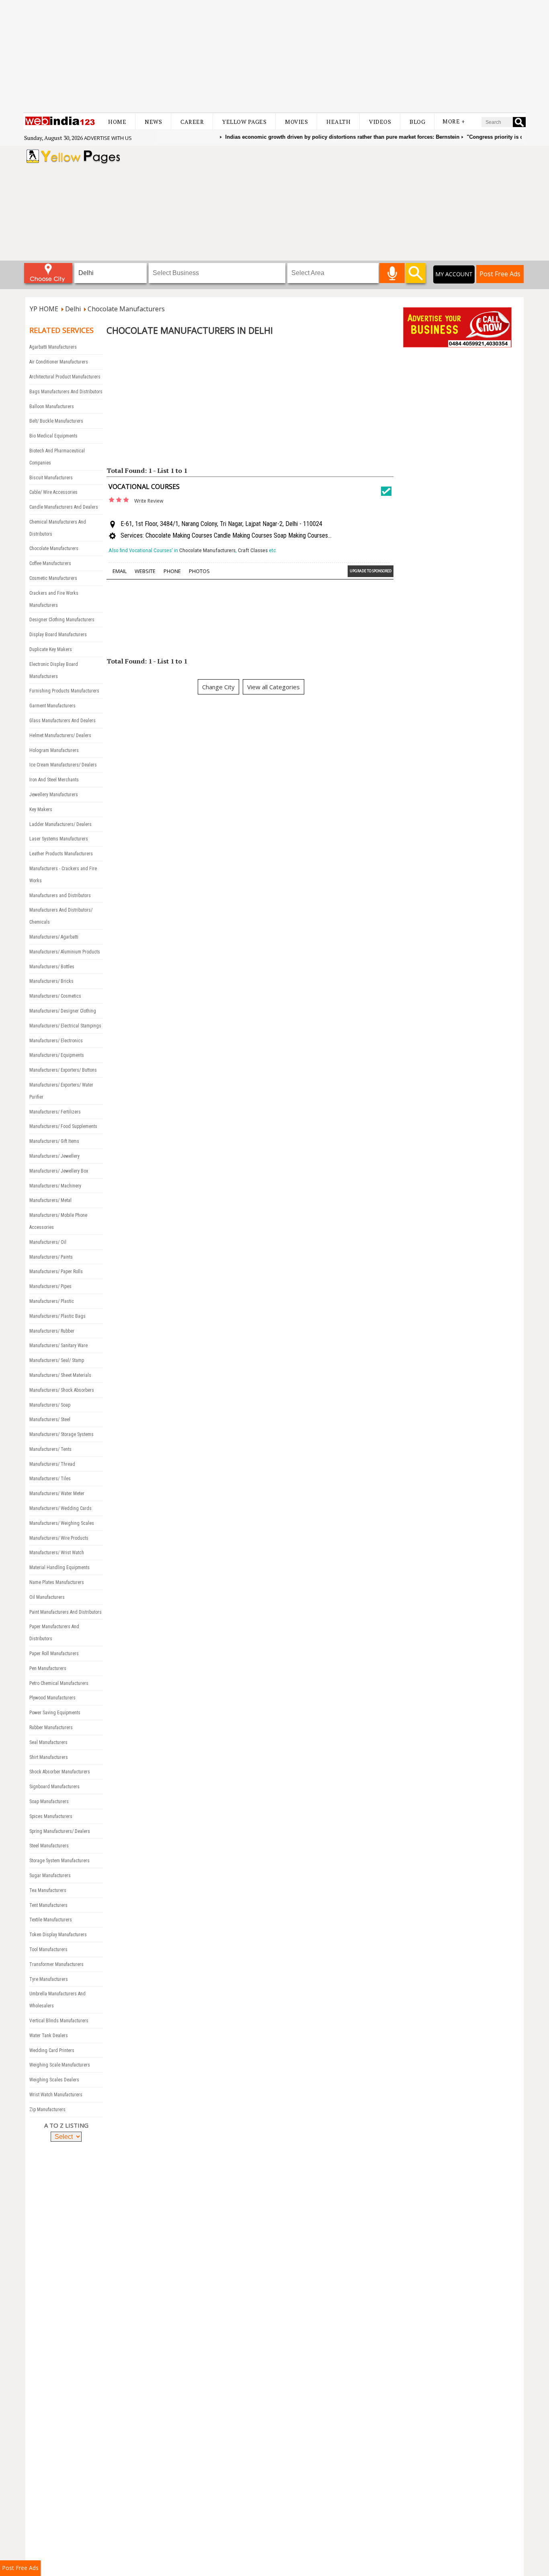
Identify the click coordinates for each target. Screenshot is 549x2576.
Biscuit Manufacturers (51, 478)
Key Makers (41, 809)
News (153, 122)
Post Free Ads (500, 274)
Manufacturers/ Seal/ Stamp (57, 1360)
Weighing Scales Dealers (54, 2080)
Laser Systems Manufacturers (59, 839)
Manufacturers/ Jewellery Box (59, 1171)
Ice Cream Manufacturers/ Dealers (63, 765)
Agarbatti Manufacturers (53, 347)
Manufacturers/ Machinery (55, 1186)
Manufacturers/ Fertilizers (55, 1112)
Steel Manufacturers (49, 1846)
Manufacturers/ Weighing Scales (62, 1523)
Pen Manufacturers (48, 1668)
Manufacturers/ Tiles (50, 1479)
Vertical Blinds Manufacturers (59, 2021)
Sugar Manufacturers (50, 1876)
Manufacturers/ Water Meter (57, 1493)
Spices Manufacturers (51, 1816)
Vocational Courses (144, 487)
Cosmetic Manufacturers (53, 578)
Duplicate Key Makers (51, 649)
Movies (296, 122)
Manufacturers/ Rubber (52, 1331)
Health (338, 122)
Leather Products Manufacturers (61, 854)
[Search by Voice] (392, 273)
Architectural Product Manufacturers (65, 377)
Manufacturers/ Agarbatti (54, 937)
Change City (218, 687)
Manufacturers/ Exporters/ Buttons (63, 1070)
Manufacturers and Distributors (60, 896)
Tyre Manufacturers (49, 1979)
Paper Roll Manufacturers (54, 1654)
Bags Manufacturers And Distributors (66, 392)
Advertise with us (108, 138)
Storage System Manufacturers (59, 1861)
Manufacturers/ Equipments (57, 1055)
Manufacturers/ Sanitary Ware (58, 1346)
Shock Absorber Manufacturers (60, 1772)
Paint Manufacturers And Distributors (66, 1612)
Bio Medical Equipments (53, 436)
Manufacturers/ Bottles (52, 967)
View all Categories (273, 687)
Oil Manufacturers (47, 1597)
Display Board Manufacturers (58, 635)
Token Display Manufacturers (58, 1935)
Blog (417, 122)
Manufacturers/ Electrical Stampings (65, 1026)
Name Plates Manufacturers (57, 1582)
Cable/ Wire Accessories (53, 492)
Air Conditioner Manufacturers (59, 362)
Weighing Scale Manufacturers (60, 2065)
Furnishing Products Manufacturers (64, 691)
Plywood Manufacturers (52, 1698)
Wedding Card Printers (52, 2050)
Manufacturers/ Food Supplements (63, 1126)
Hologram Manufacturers (54, 750)
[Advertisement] (274, 56)
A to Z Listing (66, 2125)
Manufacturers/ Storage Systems (61, 1434)
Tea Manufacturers (48, 1890)
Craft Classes (253, 550)
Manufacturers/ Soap (50, 1405)
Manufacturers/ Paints (51, 1257)
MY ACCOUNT (454, 274)
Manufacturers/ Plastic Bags (57, 1316)
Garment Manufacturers (52, 706)
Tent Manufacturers (48, 1905)
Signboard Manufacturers (54, 1787)
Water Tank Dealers (49, 2036)
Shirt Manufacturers (49, 1757)
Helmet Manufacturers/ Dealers (60, 735)
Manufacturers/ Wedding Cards (60, 1508)
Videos (380, 122)
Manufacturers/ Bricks (51, 981)
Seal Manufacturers (48, 1742)
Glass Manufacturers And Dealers (62, 721)
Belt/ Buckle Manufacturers (56, 421)
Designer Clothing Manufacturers (62, 620)
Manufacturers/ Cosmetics (55, 996)
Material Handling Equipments (59, 1567)
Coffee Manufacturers (50, 563)
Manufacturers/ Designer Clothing (63, 1011)
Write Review (149, 501)
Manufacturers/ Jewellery (54, 1156)
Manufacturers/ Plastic (52, 1301)
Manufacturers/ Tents (50, 1449)
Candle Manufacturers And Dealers (64, 507)
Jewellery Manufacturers (54, 795)
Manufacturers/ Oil (48, 1242)
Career (192, 122)
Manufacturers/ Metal (50, 1200)
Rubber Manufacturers (51, 1728)
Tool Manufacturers (48, 1949)
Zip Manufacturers (47, 2110)
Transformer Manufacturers (56, 1964)
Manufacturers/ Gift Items (54, 1141)
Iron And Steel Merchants (54, 780)
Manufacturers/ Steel (50, 1419)
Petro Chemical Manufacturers (59, 1683)
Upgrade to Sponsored (371, 571)
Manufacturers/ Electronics (56, 1041)
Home (117, 122)
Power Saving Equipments (55, 1713)
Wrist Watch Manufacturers (56, 2095)
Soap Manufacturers (49, 1802)
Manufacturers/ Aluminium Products (65, 952)
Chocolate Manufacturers (54, 548)
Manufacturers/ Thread (52, 1464)
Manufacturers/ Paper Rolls (56, 1272)
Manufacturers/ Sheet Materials (60, 1375)
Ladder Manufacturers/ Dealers (60, 824)
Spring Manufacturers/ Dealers (60, 1831)
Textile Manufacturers (51, 1920)
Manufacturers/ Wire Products (59, 1538)
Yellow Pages (244, 122)
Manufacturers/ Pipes (50, 1286)
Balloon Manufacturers (52, 407)
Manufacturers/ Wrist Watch (57, 1553)
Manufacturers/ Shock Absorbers (62, 1390)
